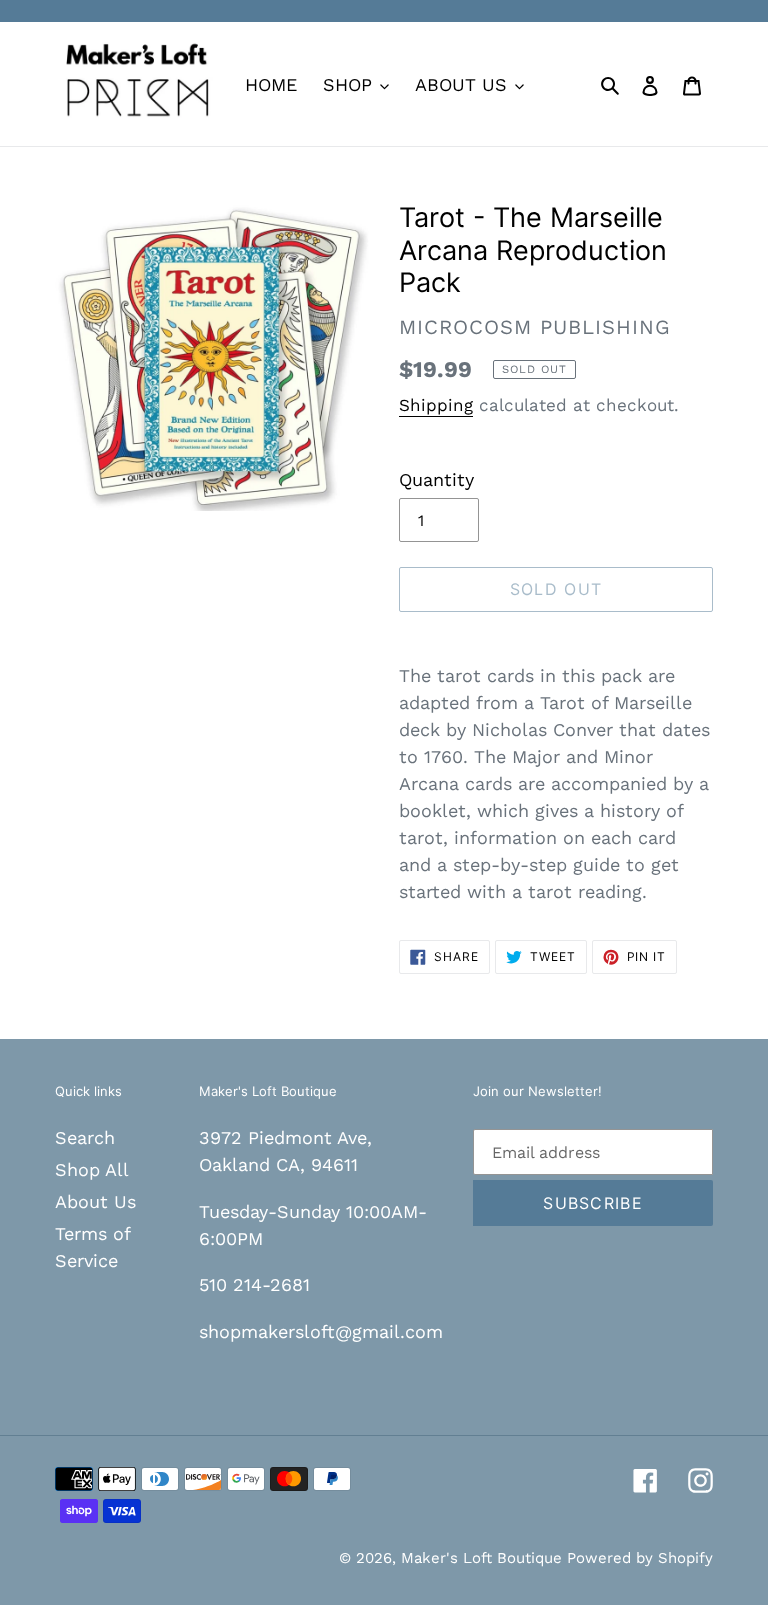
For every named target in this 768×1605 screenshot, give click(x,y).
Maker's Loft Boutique (484, 1558)
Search (85, 1137)
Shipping (436, 405)
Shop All (92, 1169)
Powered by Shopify (640, 1558)
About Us (95, 1201)
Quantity (436, 479)
